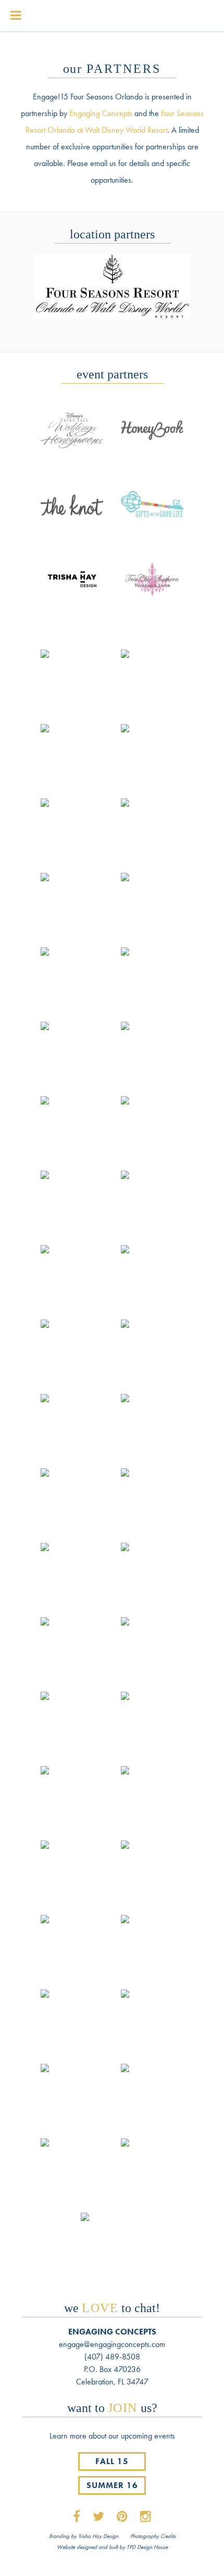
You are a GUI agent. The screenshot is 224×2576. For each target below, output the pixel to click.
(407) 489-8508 (112, 2357)
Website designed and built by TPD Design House (112, 2547)
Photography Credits (153, 2536)
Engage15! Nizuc (94, 17)
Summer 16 (112, 2485)
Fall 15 (112, 2461)
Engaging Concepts (101, 113)
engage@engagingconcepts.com (112, 2344)
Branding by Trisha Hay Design (84, 2536)
